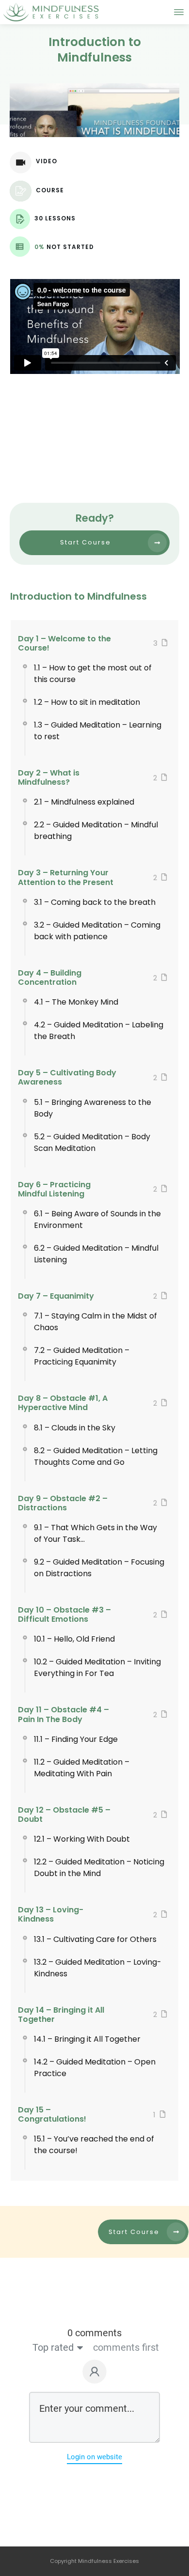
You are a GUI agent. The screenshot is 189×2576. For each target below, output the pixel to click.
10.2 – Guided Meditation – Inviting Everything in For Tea (97, 1668)
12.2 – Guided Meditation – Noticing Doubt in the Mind (99, 1868)
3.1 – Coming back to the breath (95, 902)
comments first (126, 2347)
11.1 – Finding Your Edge (76, 1739)
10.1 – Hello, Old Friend (74, 1639)
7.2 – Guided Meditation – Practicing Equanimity (82, 1356)
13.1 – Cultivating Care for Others (95, 1939)
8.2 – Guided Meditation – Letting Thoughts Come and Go (96, 1456)
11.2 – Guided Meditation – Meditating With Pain (82, 1768)
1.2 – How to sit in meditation (87, 702)
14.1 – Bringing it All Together (87, 2039)
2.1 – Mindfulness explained (84, 802)
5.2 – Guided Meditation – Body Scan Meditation (92, 1142)
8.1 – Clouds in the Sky (75, 1428)
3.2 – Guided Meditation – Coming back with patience (97, 931)
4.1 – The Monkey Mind (76, 1002)
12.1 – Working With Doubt (82, 1839)
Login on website (94, 2457)
